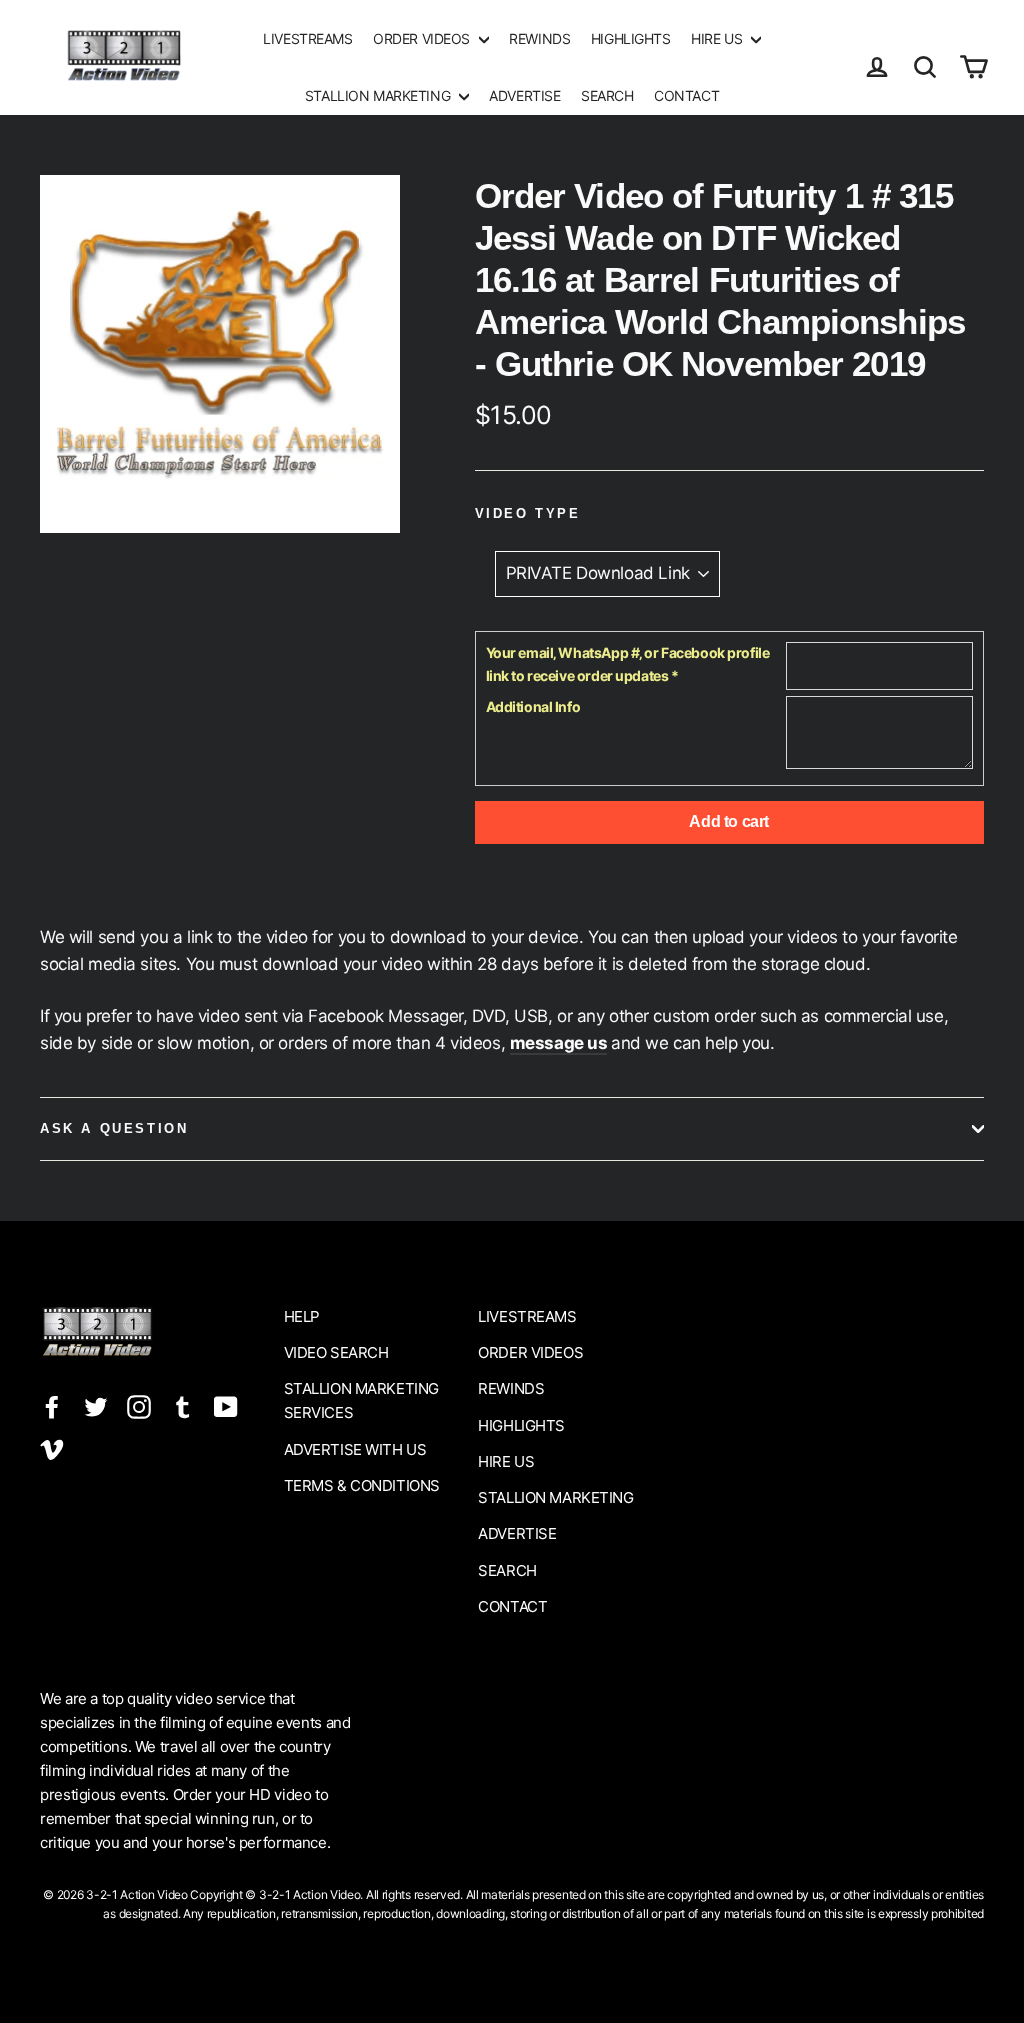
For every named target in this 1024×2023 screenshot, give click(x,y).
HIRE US (718, 38)
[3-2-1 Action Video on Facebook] (52, 1405)
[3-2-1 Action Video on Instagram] (139, 1405)
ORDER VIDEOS (423, 38)
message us (559, 1043)
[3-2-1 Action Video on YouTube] (226, 1405)
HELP (302, 1316)
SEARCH (607, 95)
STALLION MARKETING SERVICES (361, 1400)
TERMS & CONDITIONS (362, 1485)
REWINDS (539, 38)
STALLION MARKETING (379, 95)
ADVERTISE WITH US (355, 1449)
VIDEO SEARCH (336, 1352)
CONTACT (686, 95)
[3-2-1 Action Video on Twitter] (96, 1405)
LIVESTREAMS (307, 38)
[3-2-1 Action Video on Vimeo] (52, 1448)
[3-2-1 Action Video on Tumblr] (183, 1405)
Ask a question (114, 1128)
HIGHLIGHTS (631, 38)
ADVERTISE (524, 95)
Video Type (528, 513)
